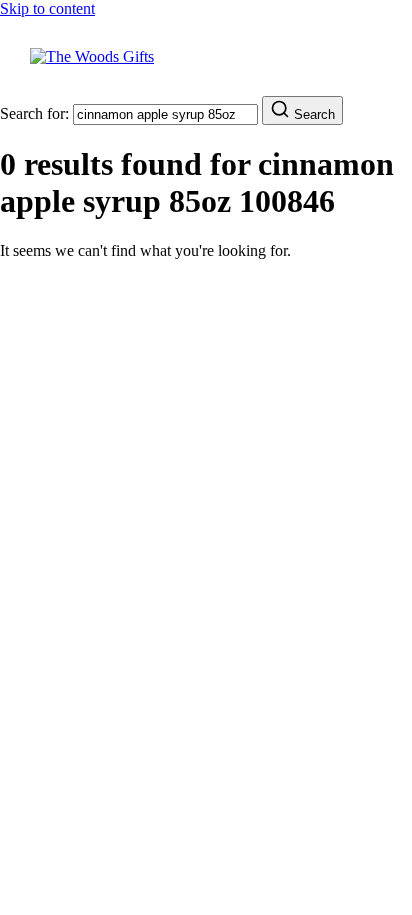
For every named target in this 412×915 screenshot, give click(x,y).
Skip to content (47, 8)
